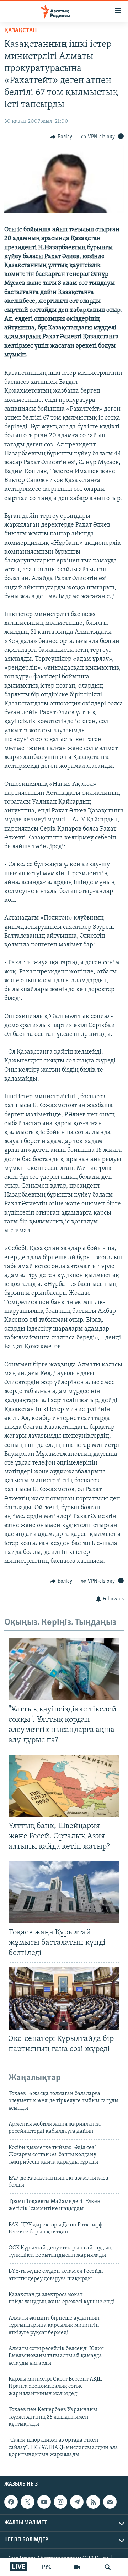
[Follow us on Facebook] (11, 2502)
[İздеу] (108, 2567)
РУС (47, 2567)
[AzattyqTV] (77, 2567)
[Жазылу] (110, 2502)
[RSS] (93, 2502)
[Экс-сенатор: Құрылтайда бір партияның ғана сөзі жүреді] (64, 1998)
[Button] (61, 137)
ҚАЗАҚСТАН (20, 31)
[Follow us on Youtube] (44, 2502)
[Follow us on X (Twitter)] (27, 2502)
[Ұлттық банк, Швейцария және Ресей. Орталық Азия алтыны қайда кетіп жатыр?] (64, 1786)
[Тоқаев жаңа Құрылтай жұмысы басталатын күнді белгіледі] (64, 1892)
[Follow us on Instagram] (60, 2502)
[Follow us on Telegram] (77, 2502)
